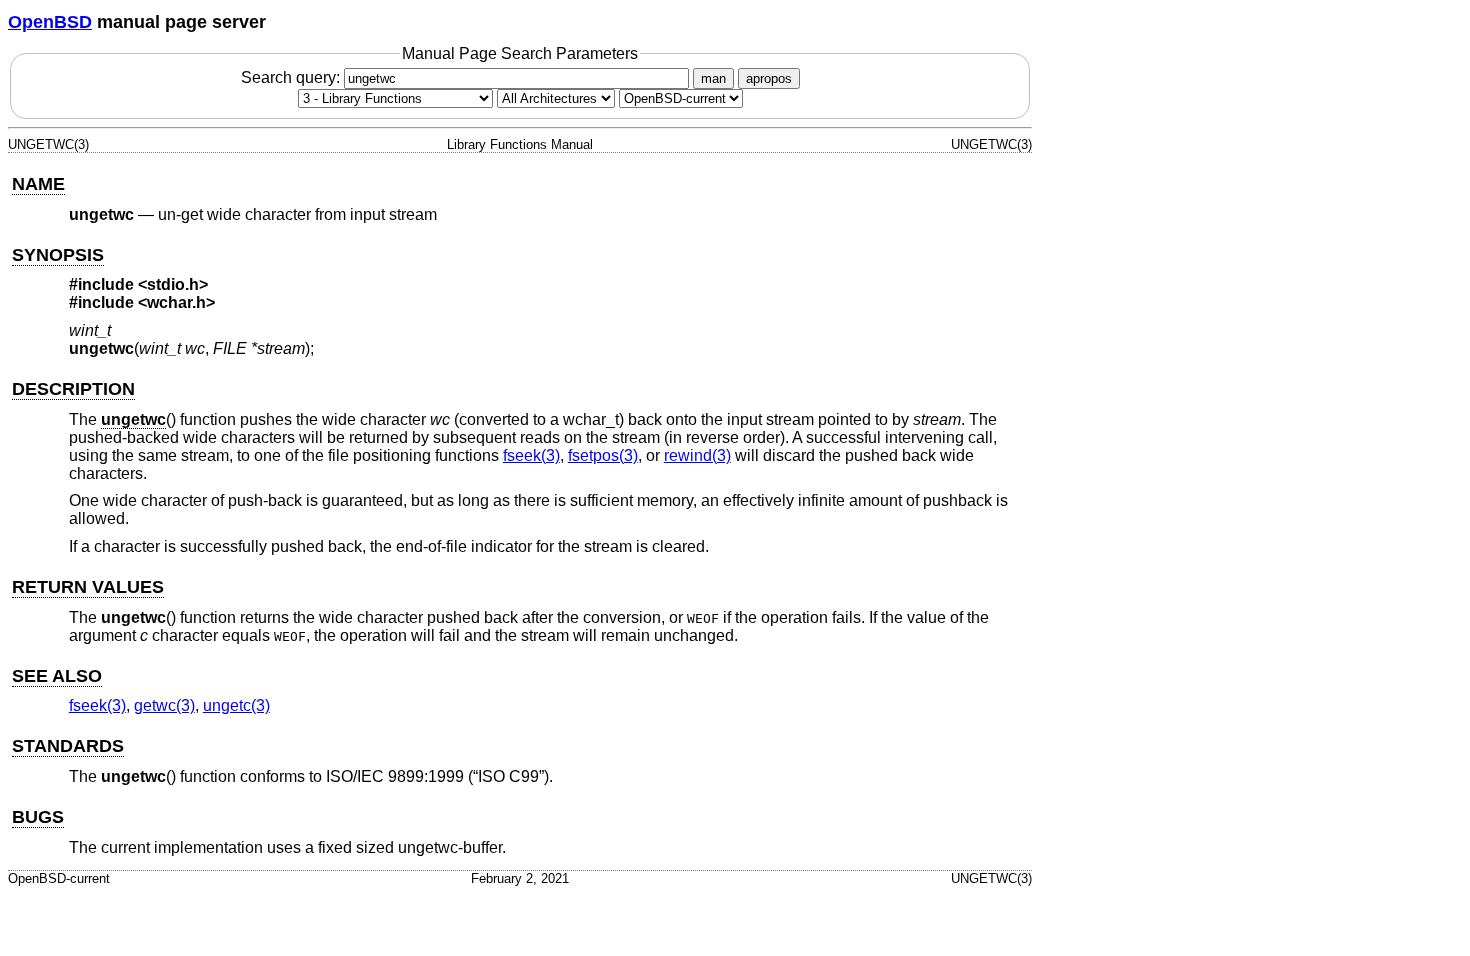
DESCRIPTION (73, 389)
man (713, 78)
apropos (769, 78)
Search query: (292, 77)
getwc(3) (164, 705)
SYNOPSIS (58, 255)
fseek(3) (531, 455)
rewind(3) (697, 455)
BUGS (38, 817)
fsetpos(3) (603, 455)
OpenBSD (50, 22)
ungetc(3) (236, 705)
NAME (38, 184)
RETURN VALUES (88, 587)
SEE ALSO (57, 676)
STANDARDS (68, 746)
